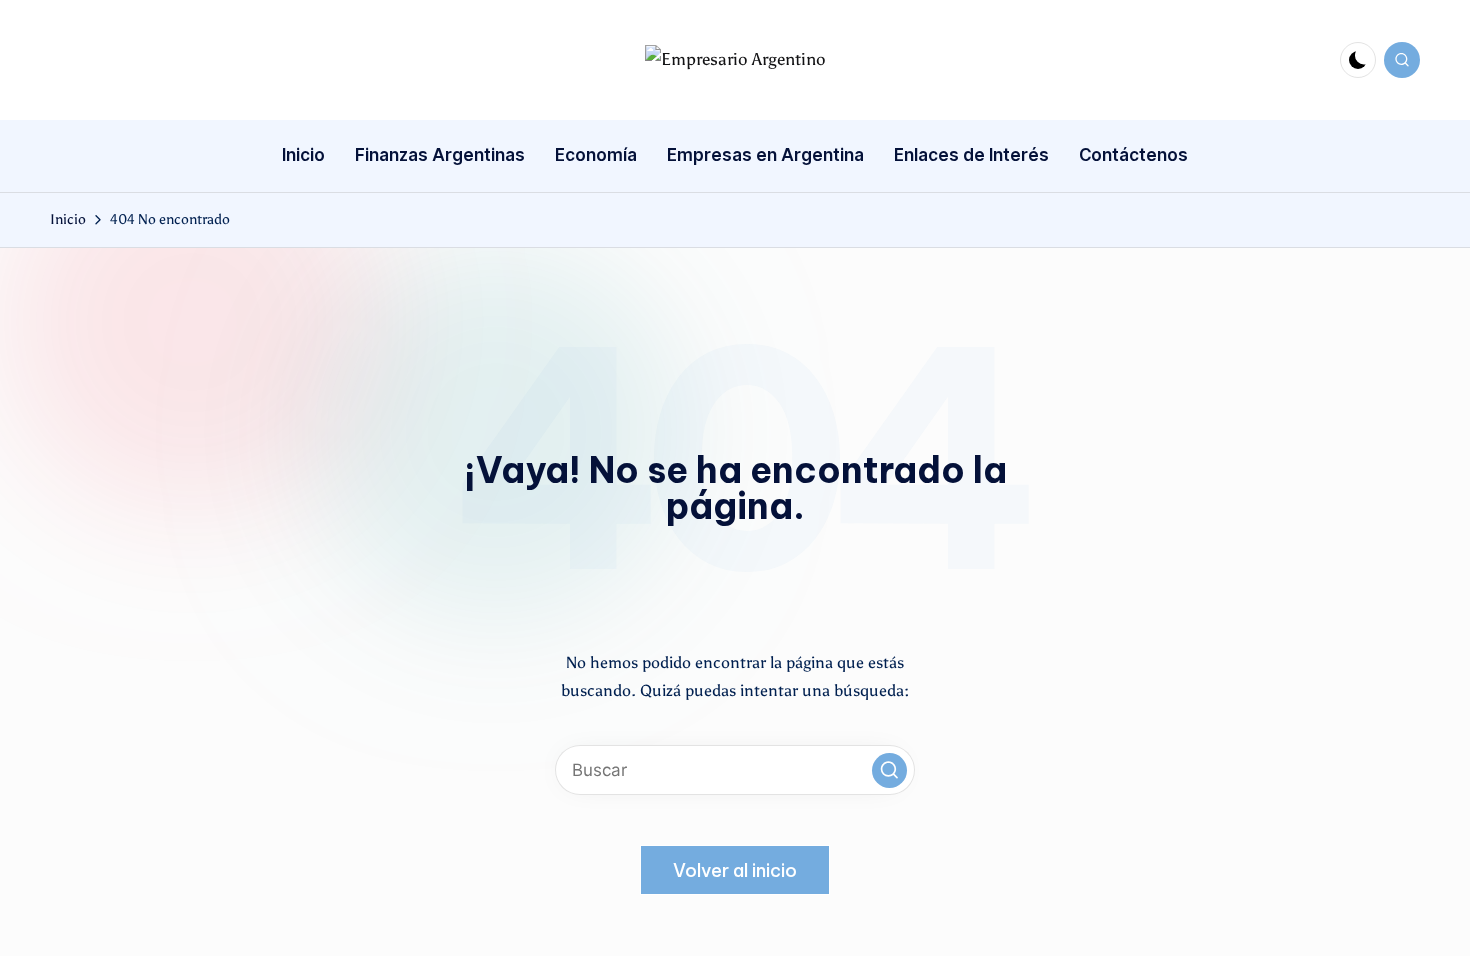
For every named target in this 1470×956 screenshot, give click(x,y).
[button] (889, 770)
